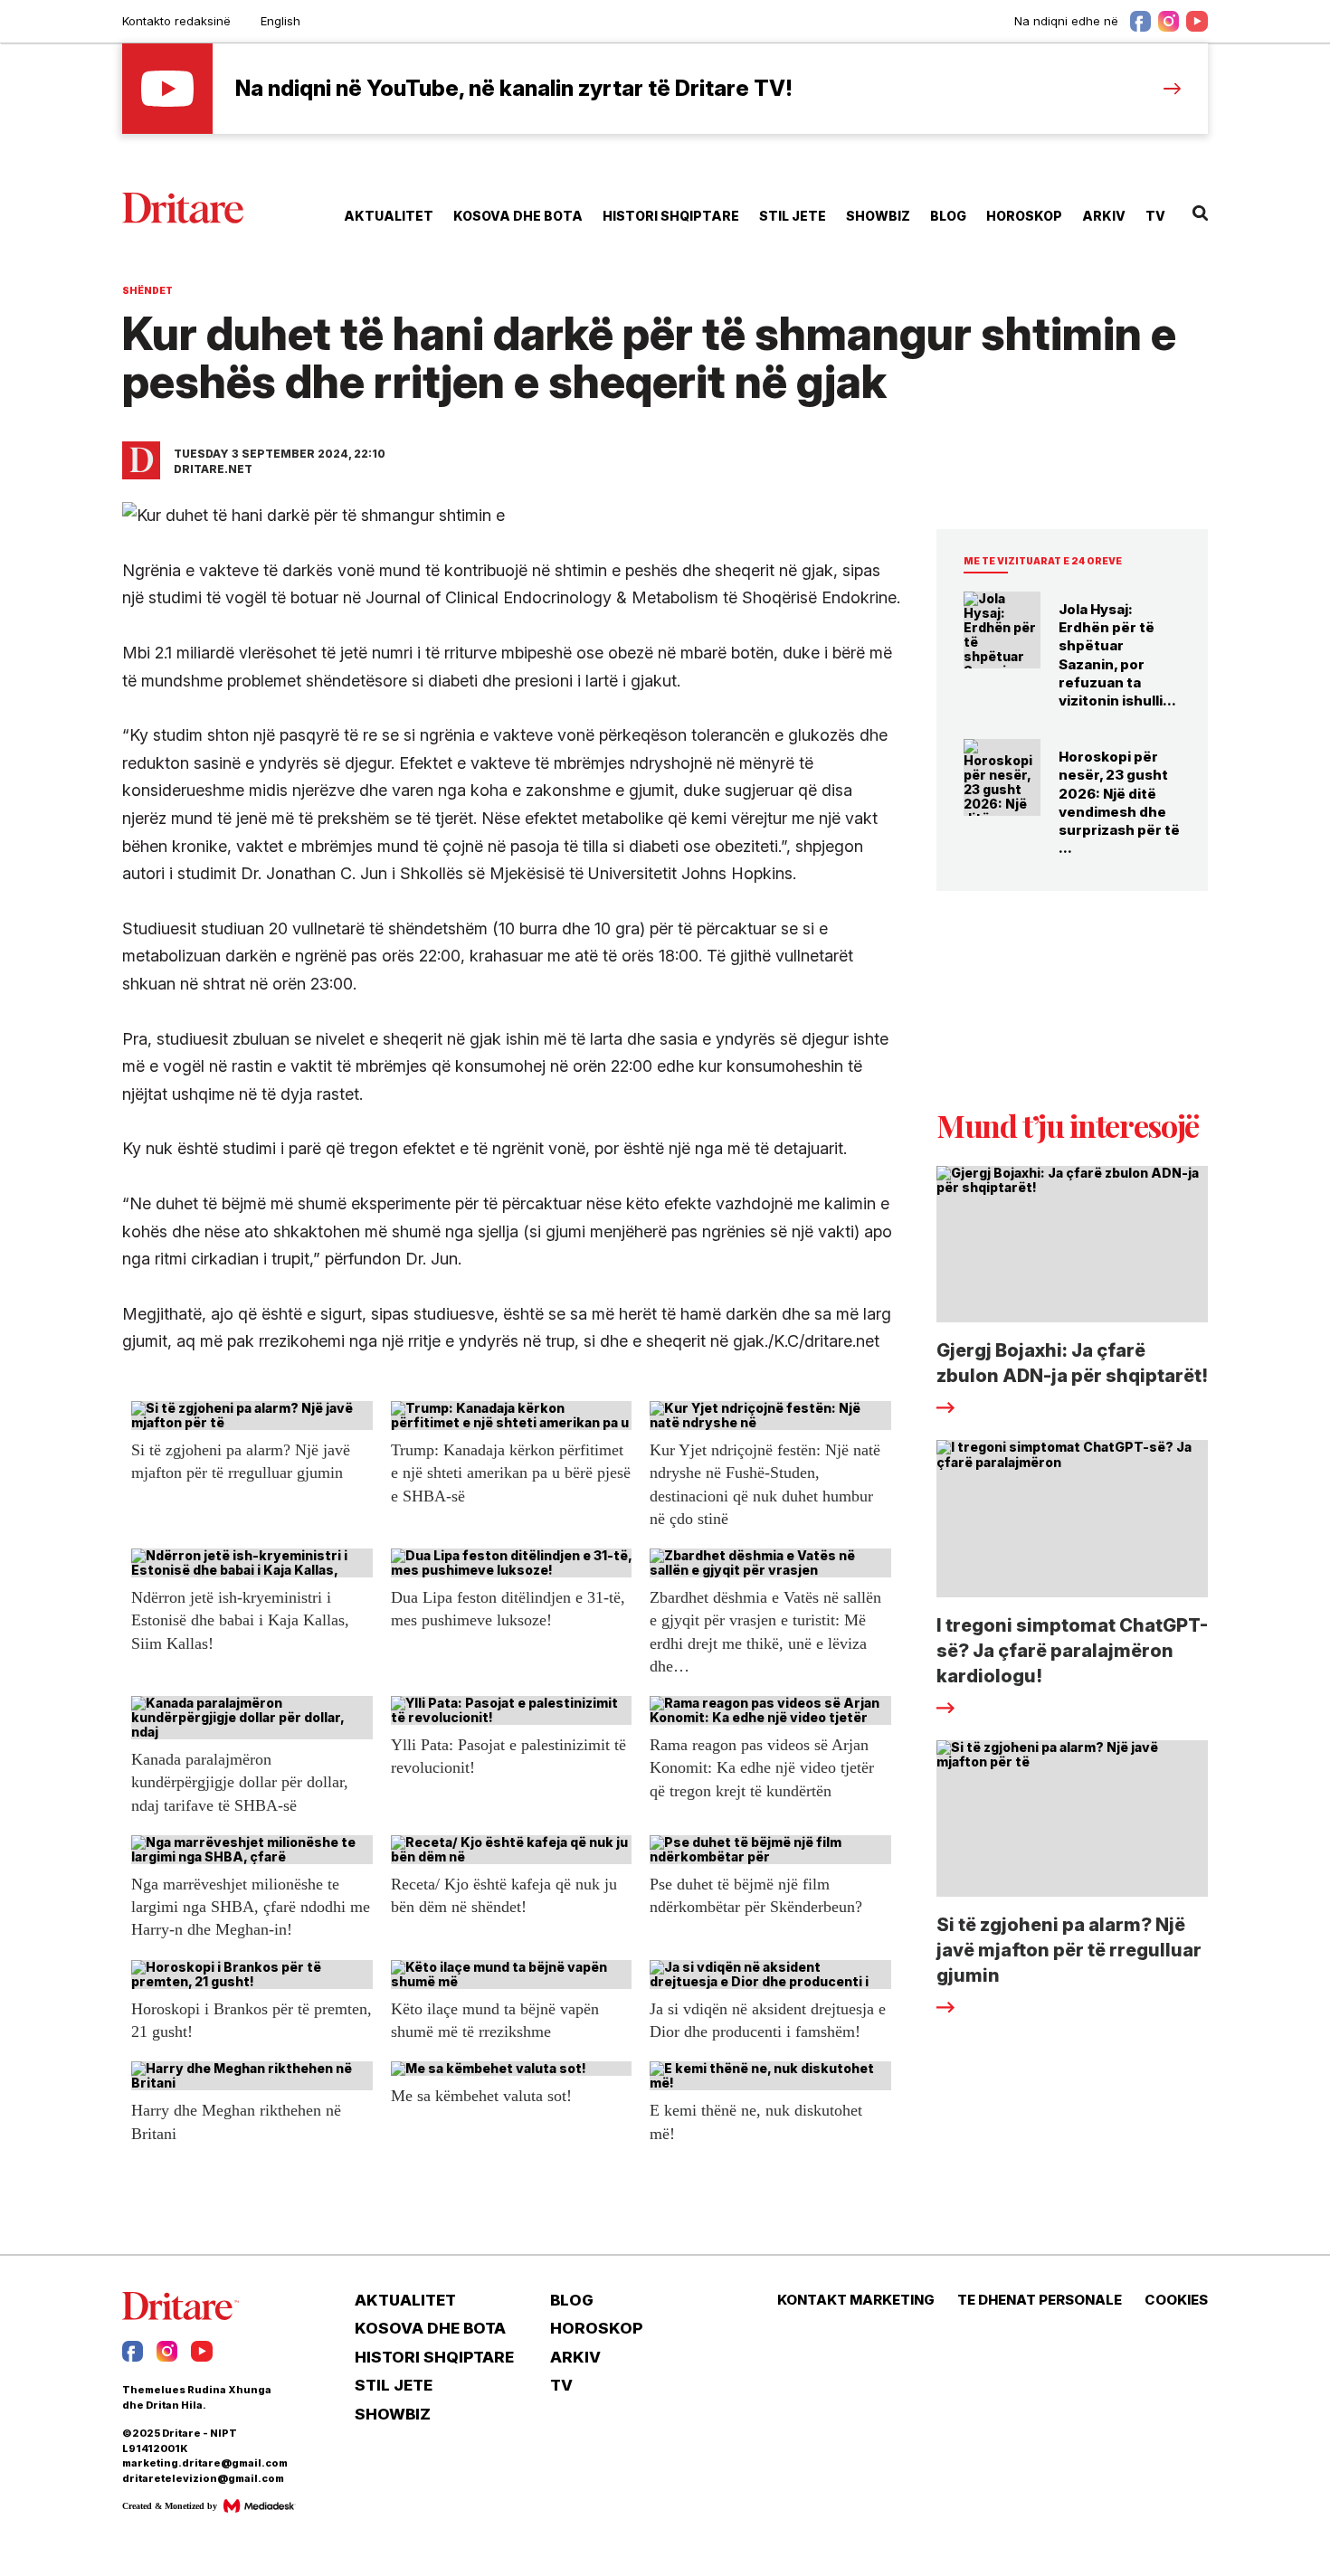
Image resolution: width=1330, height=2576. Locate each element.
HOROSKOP (1024, 216)
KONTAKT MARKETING (856, 2300)
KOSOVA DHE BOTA (518, 216)
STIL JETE (793, 216)
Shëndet (147, 290)
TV (1155, 216)
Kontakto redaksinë (176, 21)
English (280, 21)
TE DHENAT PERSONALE (1040, 2300)
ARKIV (1104, 216)
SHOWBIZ (878, 216)
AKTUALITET (389, 216)
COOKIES (1176, 2300)
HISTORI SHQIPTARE (671, 216)
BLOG (948, 216)
